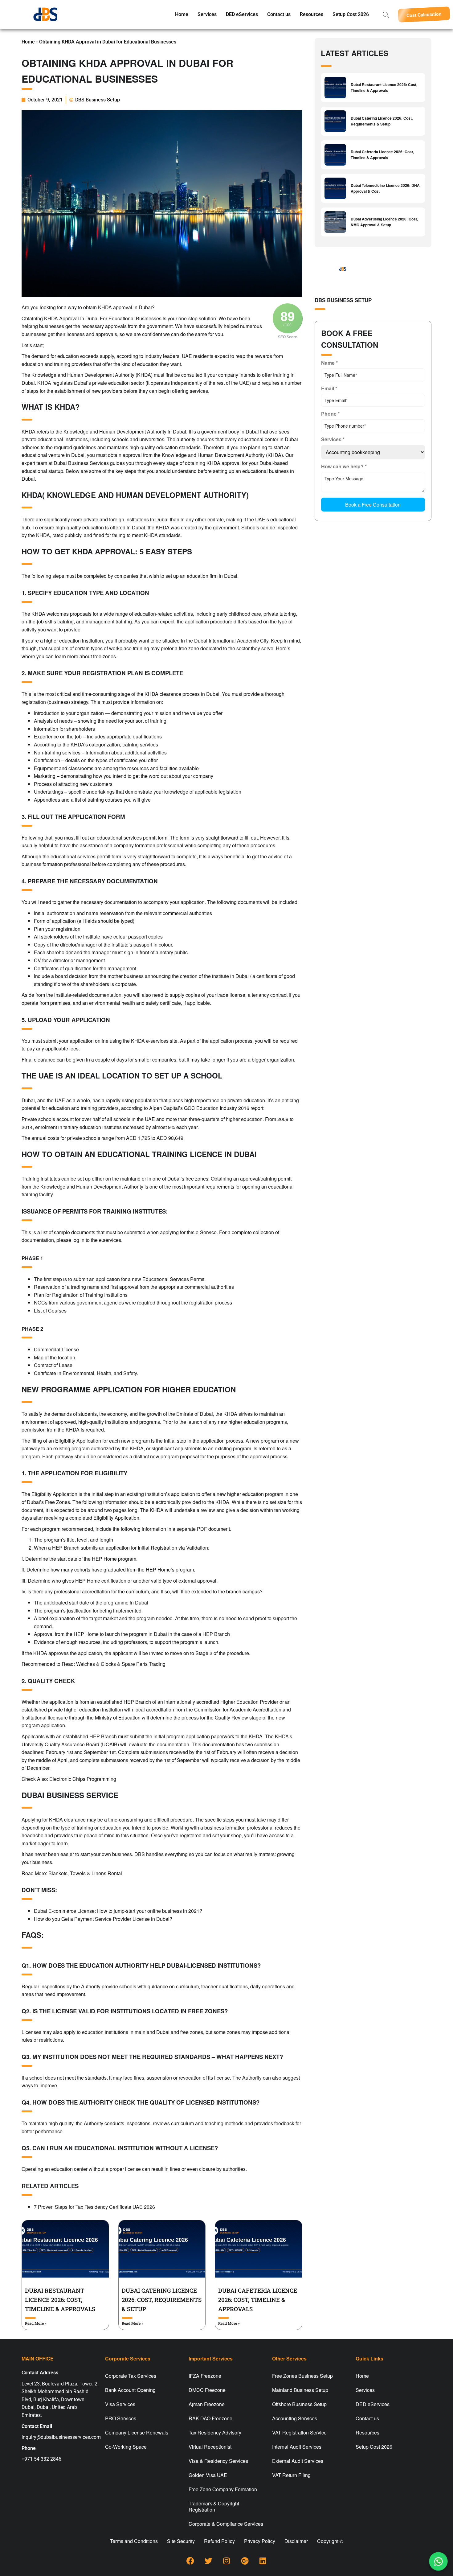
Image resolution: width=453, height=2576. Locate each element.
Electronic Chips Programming (83, 1779)
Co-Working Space (126, 2447)
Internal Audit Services (297, 2447)
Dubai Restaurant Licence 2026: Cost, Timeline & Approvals (60, 2300)
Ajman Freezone (207, 2404)
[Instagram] (226, 2561)
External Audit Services (298, 2461)
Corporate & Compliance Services (226, 2524)
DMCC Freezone (207, 2390)
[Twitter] (208, 2561)
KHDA (44, 383)
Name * (329, 363)
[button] (424, 14)
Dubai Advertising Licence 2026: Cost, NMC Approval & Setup (384, 222)
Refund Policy (219, 2541)
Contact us (279, 14)
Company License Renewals (137, 2432)
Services (207, 14)
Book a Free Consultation (373, 505)
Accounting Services (295, 2418)
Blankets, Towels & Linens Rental (85, 1873)
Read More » (36, 2323)
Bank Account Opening (130, 2390)
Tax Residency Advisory (215, 2432)
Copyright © (330, 2541)
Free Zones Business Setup (302, 2376)
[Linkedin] (263, 2561)
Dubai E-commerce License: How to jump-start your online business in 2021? (118, 1911)
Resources (312, 14)
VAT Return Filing (291, 2475)
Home (182, 14)
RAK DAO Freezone (210, 2418)
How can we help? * (344, 466)
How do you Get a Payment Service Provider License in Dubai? (103, 1919)
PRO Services (121, 2418)
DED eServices (242, 14)
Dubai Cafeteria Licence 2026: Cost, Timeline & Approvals (258, 2300)
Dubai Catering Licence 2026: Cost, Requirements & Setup (162, 2300)
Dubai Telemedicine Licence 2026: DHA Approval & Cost (385, 188)
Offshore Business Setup (299, 2404)
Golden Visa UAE (208, 2475)
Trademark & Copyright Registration (214, 2506)
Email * (329, 388)
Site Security (181, 2541)
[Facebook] (190, 2561)
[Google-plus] (245, 2561)
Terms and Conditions (134, 2541)
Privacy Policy (260, 2541)
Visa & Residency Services (218, 2461)
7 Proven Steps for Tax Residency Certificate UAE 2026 (94, 2207)
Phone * (330, 414)
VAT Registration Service (299, 2432)
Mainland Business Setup (300, 2390)
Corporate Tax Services (131, 2376)
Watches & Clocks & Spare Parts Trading (121, 1664)
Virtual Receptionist (210, 2447)
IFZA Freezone (205, 2376)
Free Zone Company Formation (223, 2489)
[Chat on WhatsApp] (438, 2561)
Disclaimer (296, 2541)
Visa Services (120, 2404)
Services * (333, 439)
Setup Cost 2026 (351, 14)
